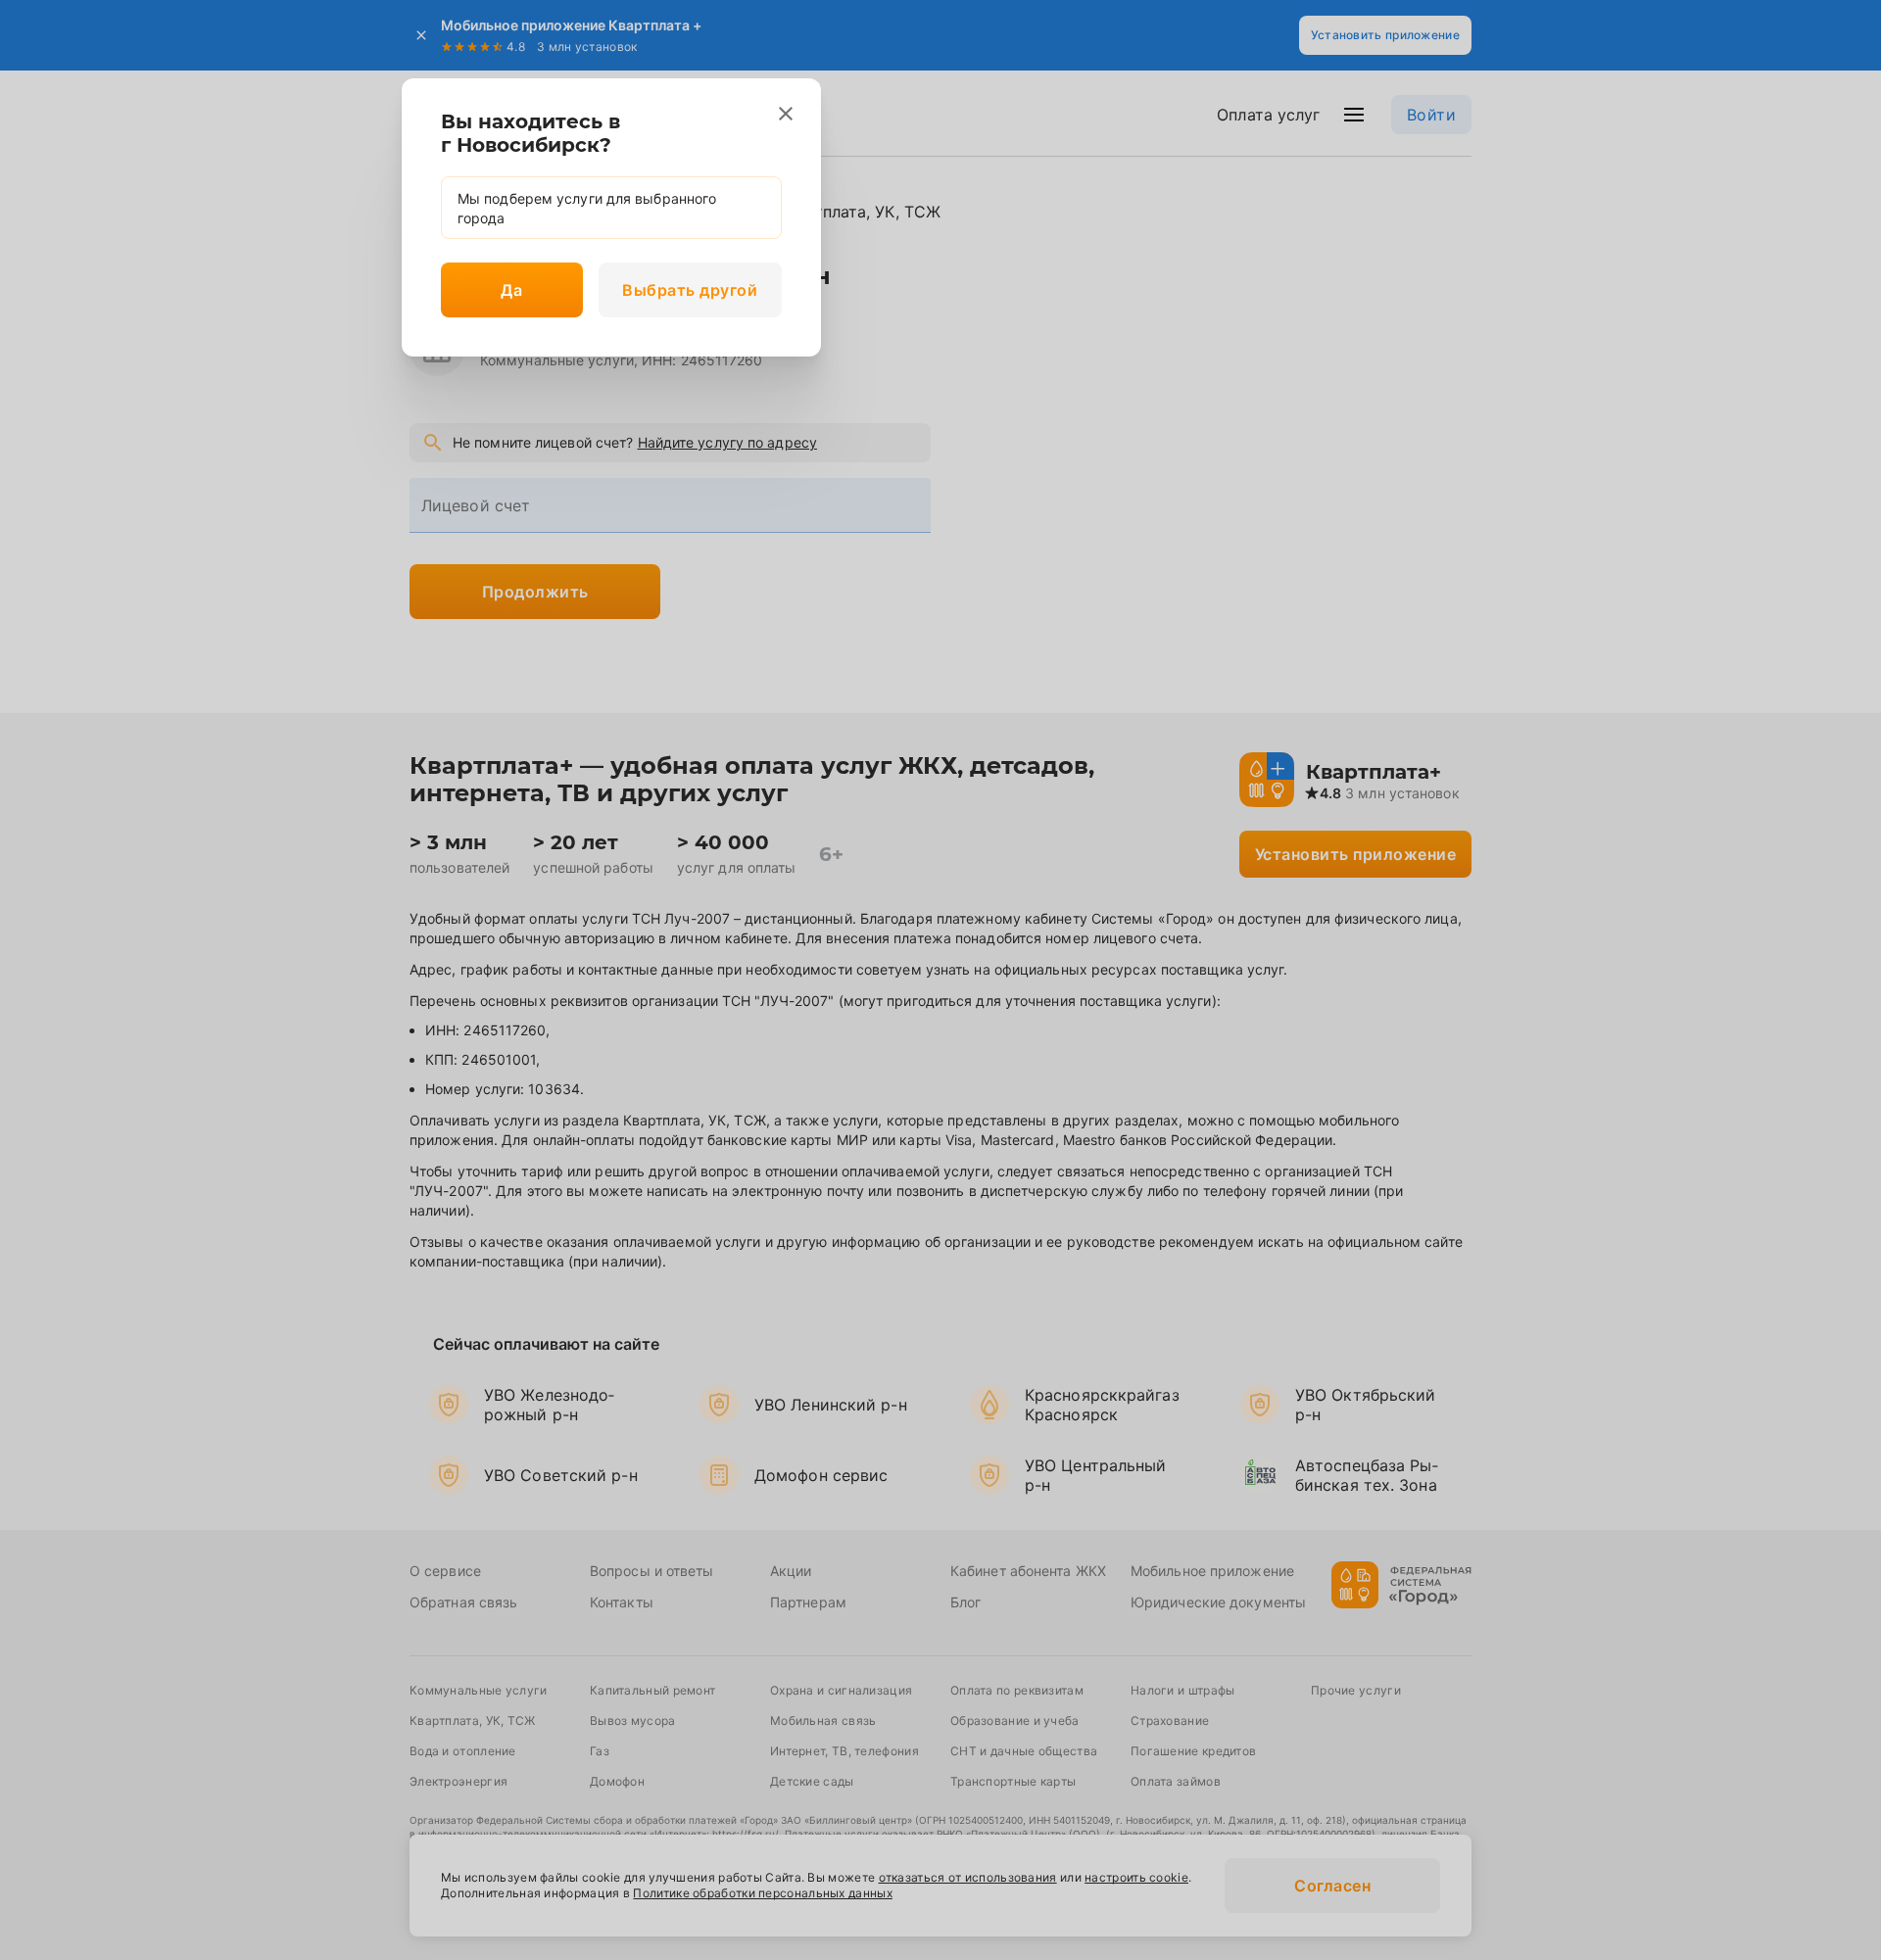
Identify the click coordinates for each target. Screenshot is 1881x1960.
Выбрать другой (690, 290)
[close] (786, 114)
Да (511, 290)
